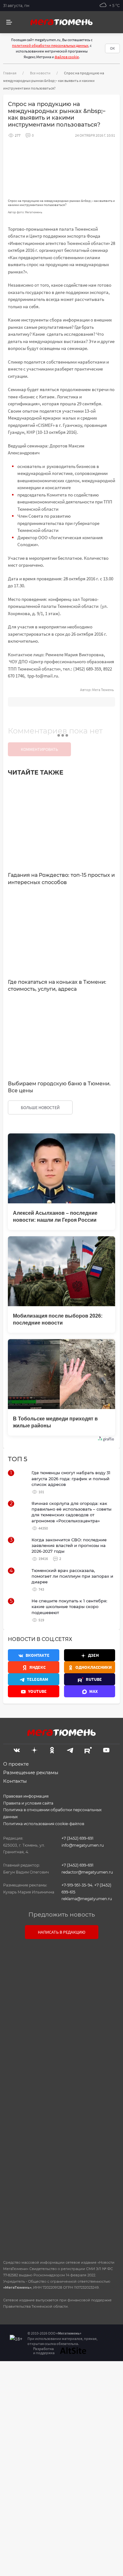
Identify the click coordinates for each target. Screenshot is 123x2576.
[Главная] (61, 22)
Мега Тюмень (103, 690)
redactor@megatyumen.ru (87, 1872)
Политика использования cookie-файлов (44, 1824)
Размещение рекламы (31, 1772)
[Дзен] (34, 1750)
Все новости (40, 73)
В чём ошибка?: (30, 2386)
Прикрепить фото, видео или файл (61, 2098)
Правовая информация (26, 1796)
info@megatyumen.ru (83, 1845)
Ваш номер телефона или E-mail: (61, 1972)
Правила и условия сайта (28, 1803)
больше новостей (40, 1107)
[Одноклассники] (52, 1750)
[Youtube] (106, 1750)
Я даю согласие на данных (65, 2139)
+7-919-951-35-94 (77, 1885)
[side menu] (9, 22)
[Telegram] (70, 1750)
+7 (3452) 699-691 (77, 1838)
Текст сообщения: (61, 2000)
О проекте (16, 1764)
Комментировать (39, 749)
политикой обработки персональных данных (50, 45)
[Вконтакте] (17, 1750)
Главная (10, 73)
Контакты (15, 1781)
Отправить (60, 2201)
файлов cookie (67, 57)
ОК (112, 48)
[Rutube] (88, 1750)
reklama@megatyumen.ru (87, 1899)
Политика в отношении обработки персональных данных (52, 1813)
